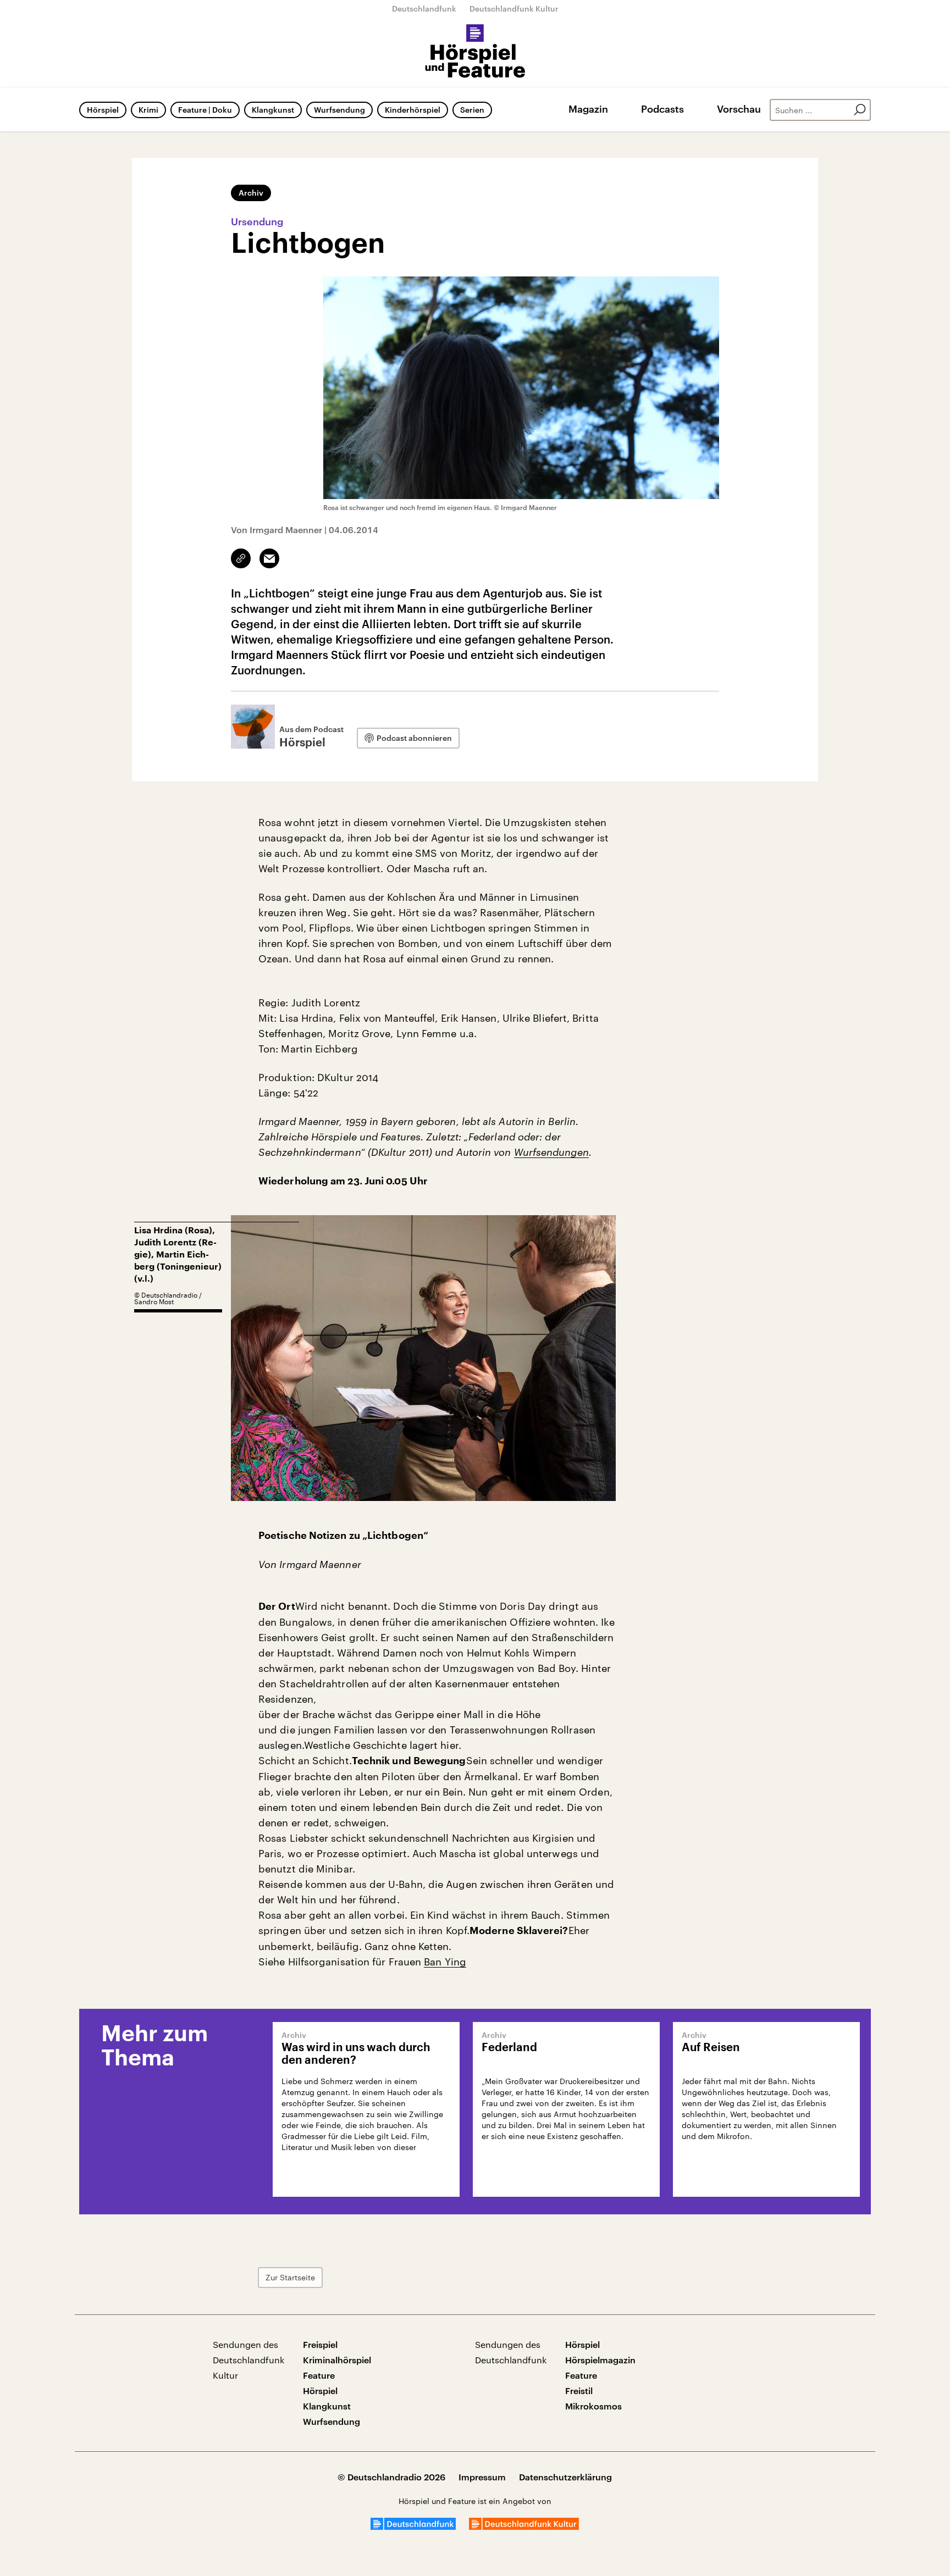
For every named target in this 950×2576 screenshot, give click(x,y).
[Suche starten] (860, 110)
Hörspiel (103, 110)
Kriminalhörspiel (337, 2360)
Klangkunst (273, 110)
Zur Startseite (290, 2277)
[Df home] (413, 2526)
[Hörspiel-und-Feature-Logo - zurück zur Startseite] (475, 52)
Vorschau (739, 109)
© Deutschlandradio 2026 (391, 2477)
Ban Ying (445, 1962)
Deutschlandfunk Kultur (514, 9)
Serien (472, 110)
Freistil (579, 2391)
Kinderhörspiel (413, 110)
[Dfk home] (524, 2526)
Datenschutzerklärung (565, 2477)
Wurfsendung (339, 110)
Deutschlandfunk (424, 9)
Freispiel (320, 2344)
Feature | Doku (205, 110)
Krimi (148, 110)
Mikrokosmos (593, 2406)
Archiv (251, 193)
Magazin (588, 109)
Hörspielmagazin (600, 2360)
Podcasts (662, 109)
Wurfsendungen (551, 1152)
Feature (319, 2375)
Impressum (482, 2477)
